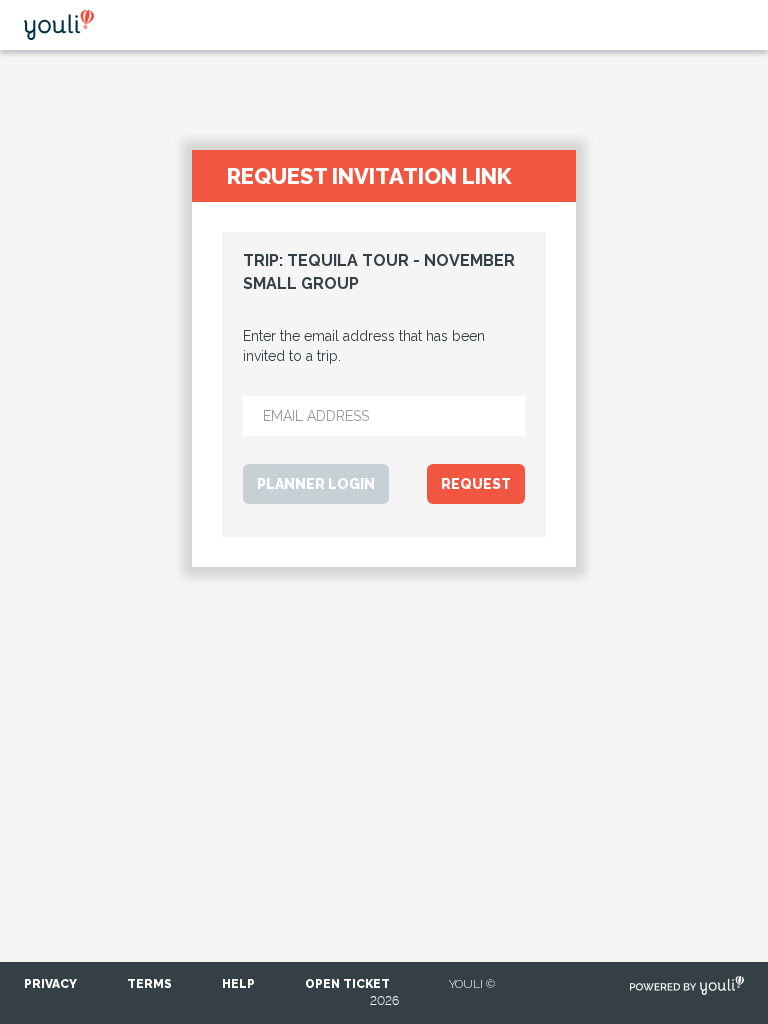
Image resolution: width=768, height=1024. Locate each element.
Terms (149, 984)
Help (238, 984)
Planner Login (316, 484)
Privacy (50, 984)
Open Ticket (347, 984)
